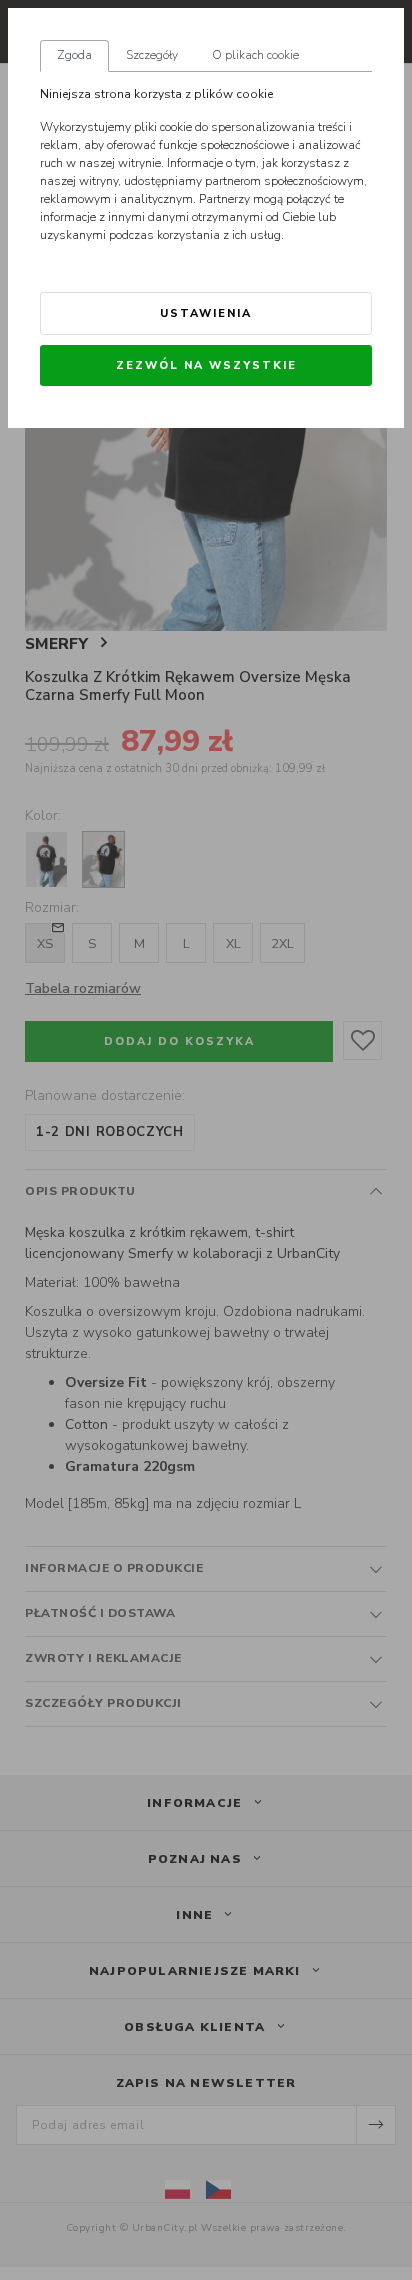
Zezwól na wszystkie (206, 365)
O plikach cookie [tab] (255, 55)
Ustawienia (206, 313)
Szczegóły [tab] (152, 55)
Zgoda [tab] (74, 55)
